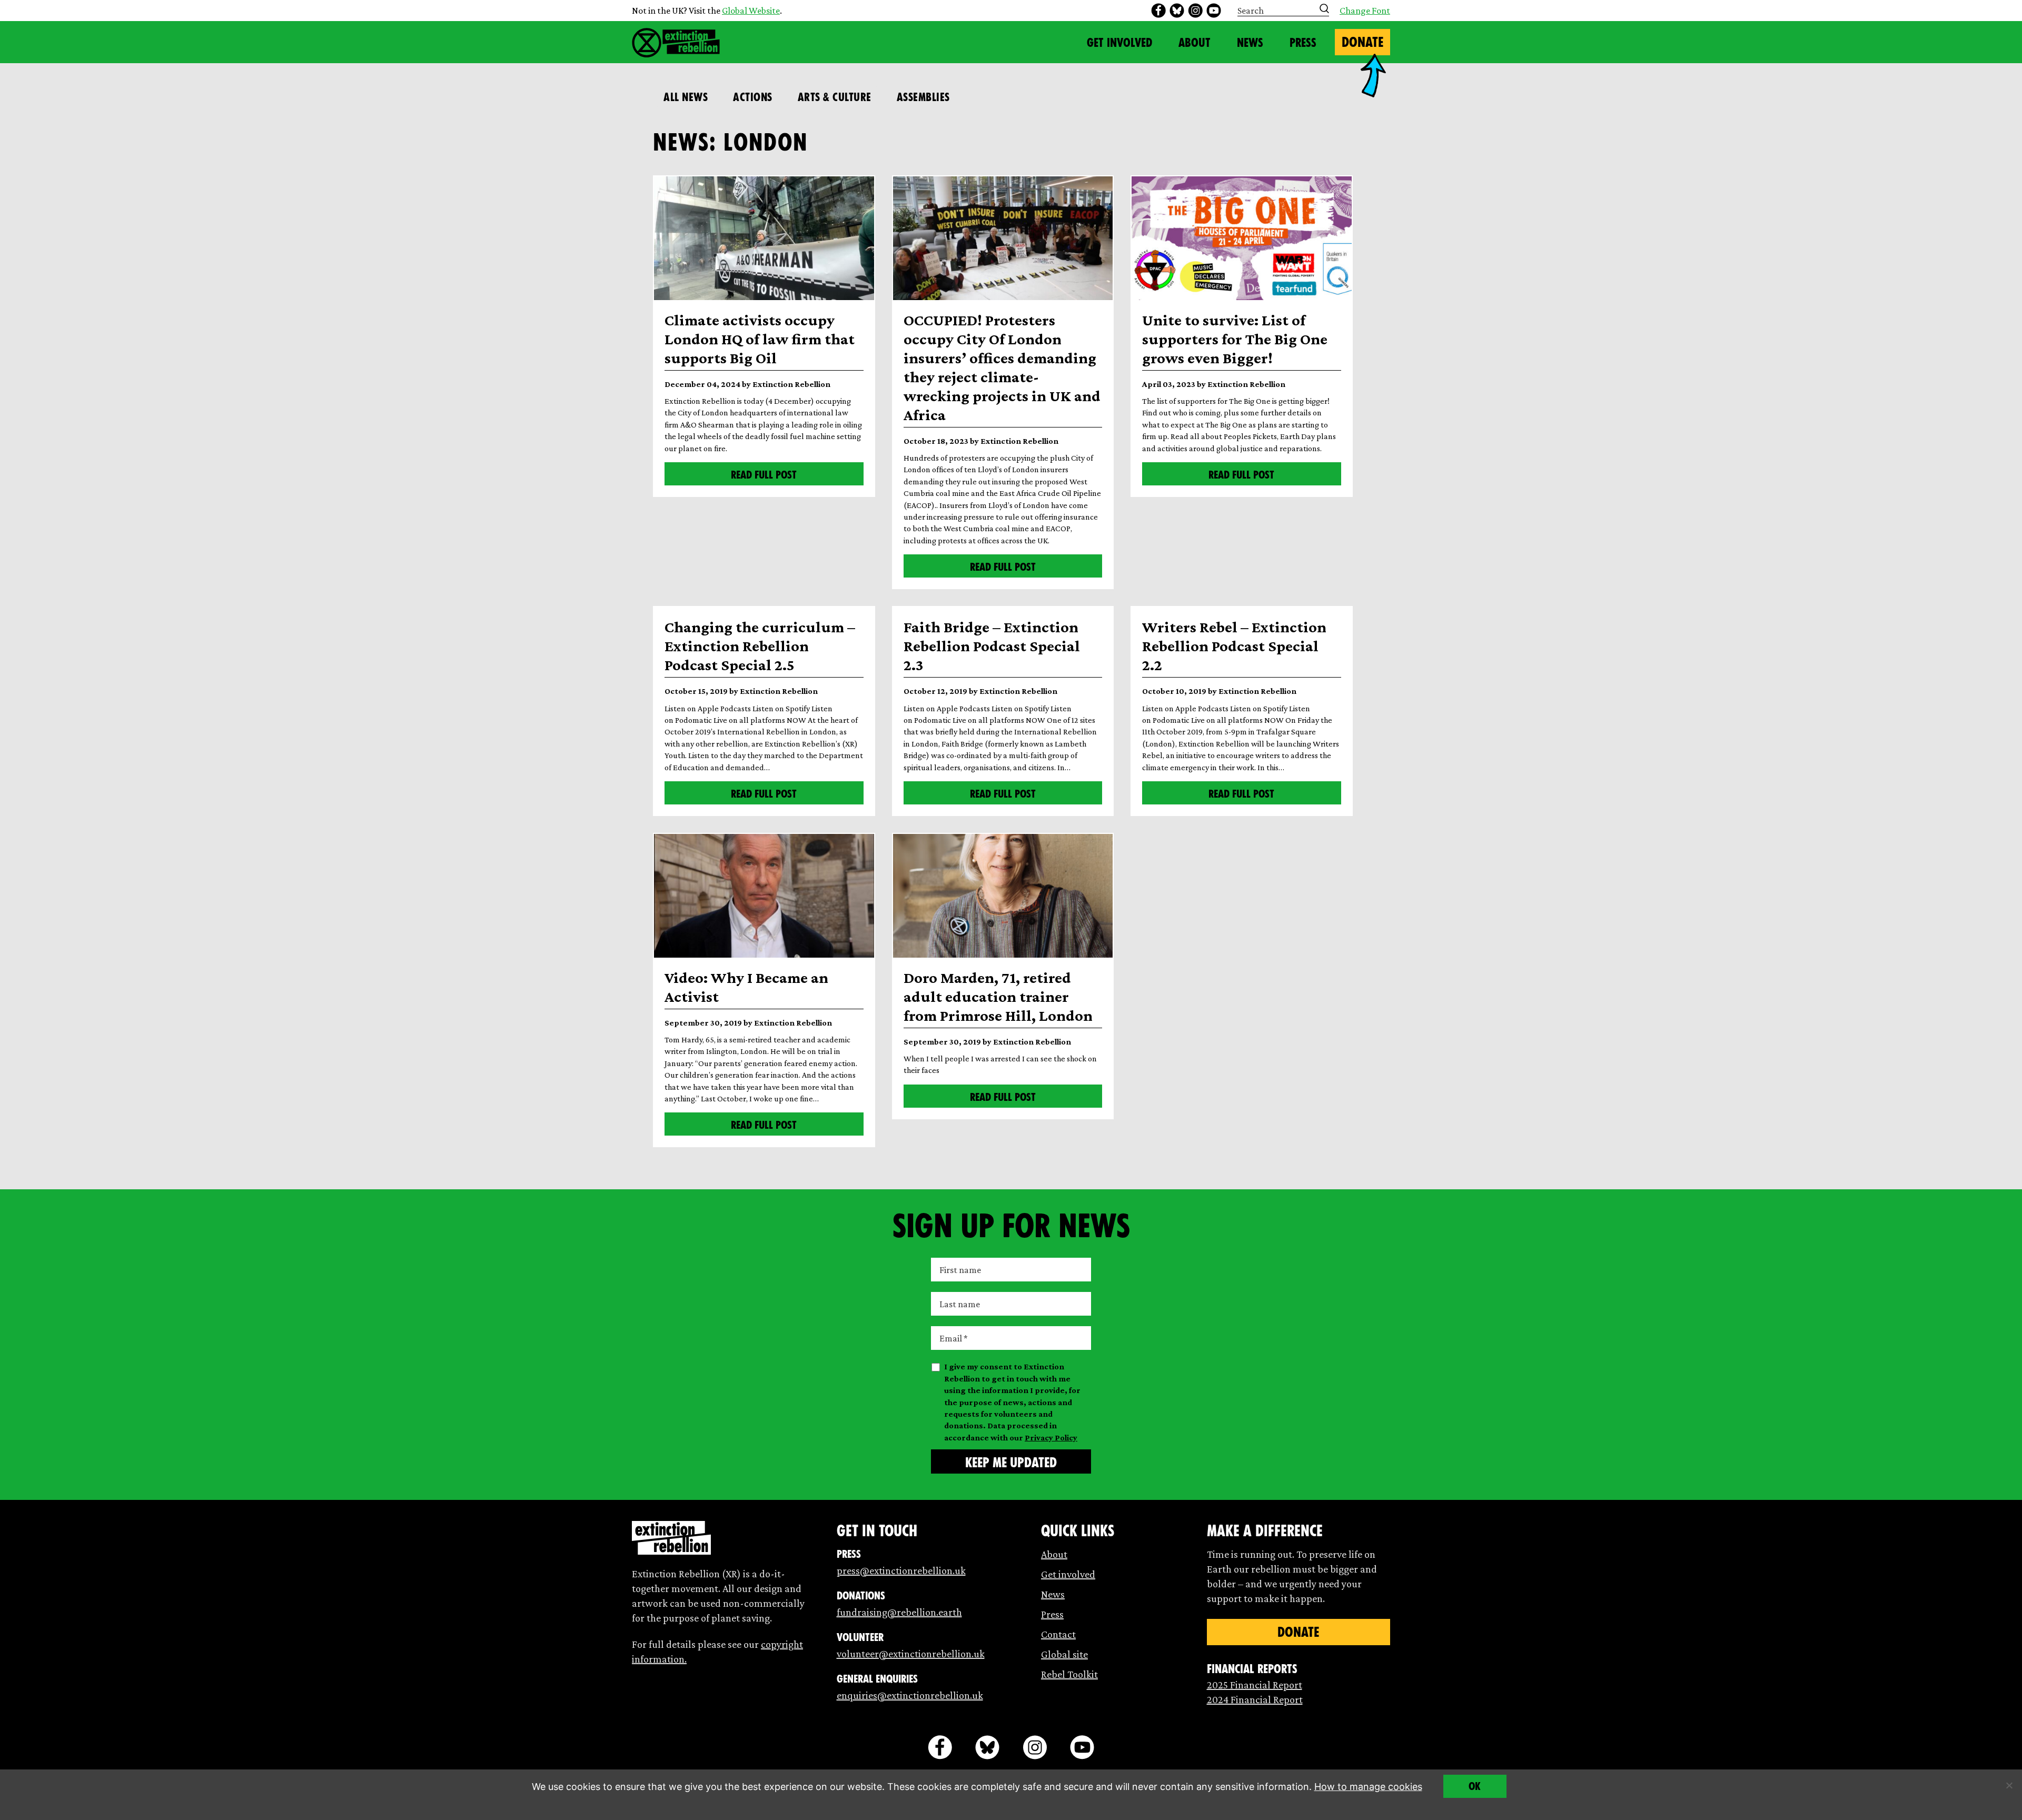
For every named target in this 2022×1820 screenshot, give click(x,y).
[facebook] (1158, 11)
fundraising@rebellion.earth (899, 1612)
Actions (753, 97)
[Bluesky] (1177, 11)
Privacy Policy (1051, 1438)
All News (686, 97)
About (1195, 43)
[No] (2009, 1785)
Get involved (1068, 1574)
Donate (1362, 42)
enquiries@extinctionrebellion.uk (910, 1695)
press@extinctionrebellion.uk (901, 1570)
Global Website (751, 11)
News (1250, 43)
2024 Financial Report (1255, 1699)
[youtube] (1214, 11)
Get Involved (1119, 43)
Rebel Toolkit (1069, 1674)
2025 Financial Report (1255, 1685)
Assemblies (923, 97)
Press (1303, 43)
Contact (1058, 1634)
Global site (1064, 1654)
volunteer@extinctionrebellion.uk (911, 1654)
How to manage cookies (1368, 1787)
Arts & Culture (835, 97)
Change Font (1365, 11)
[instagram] (1195, 11)
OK (1475, 1786)
